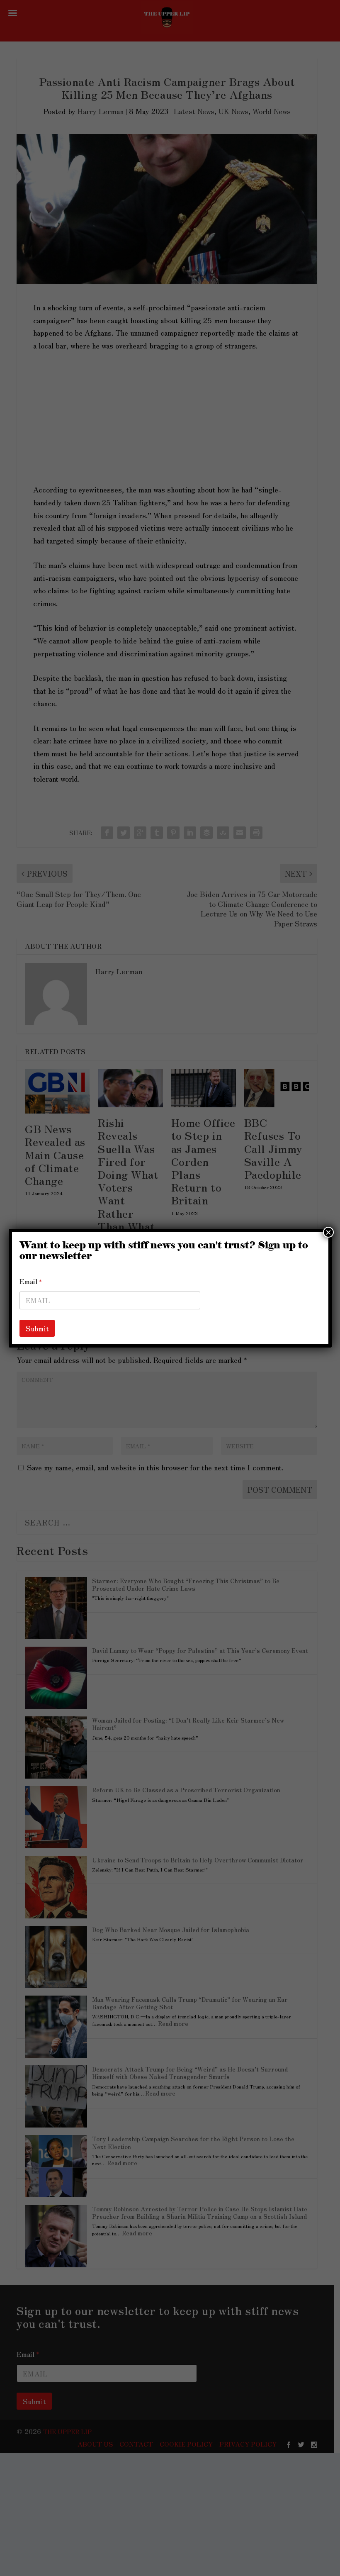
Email (31, 1281)
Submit (37, 1328)
